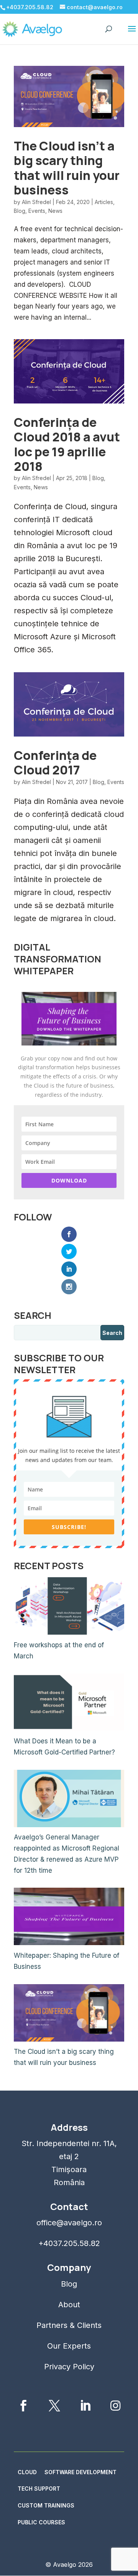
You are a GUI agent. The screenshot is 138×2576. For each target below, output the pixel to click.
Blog (20, 211)
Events (37, 211)
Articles (104, 202)
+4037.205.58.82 (69, 2243)
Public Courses (41, 2522)
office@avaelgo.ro (69, 2223)
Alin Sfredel (36, 202)
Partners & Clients (69, 2325)
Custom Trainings (46, 2505)
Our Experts (69, 2346)
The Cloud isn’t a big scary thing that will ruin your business (67, 168)
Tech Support (39, 2489)
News (55, 211)
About (69, 2305)
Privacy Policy (69, 2367)
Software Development (80, 2472)
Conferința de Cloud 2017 (55, 763)
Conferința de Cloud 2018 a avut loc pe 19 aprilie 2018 (67, 444)
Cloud (27, 2472)
